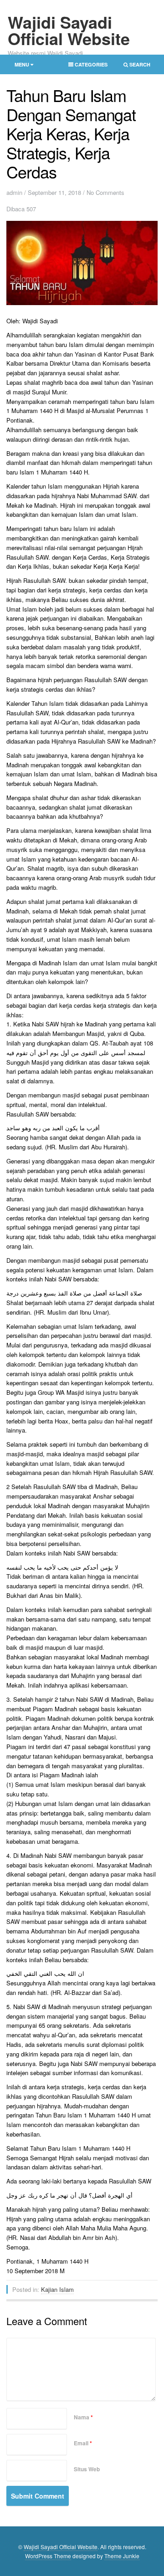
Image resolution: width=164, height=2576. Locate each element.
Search (134, 66)
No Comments (105, 192)
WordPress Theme (48, 2556)
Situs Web (87, 2469)
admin (14, 192)
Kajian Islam (57, 2289)
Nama (83, 2417)
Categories (85, 66)
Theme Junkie (122, 2556)
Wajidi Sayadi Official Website (69, 30)
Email (83, 2443)
